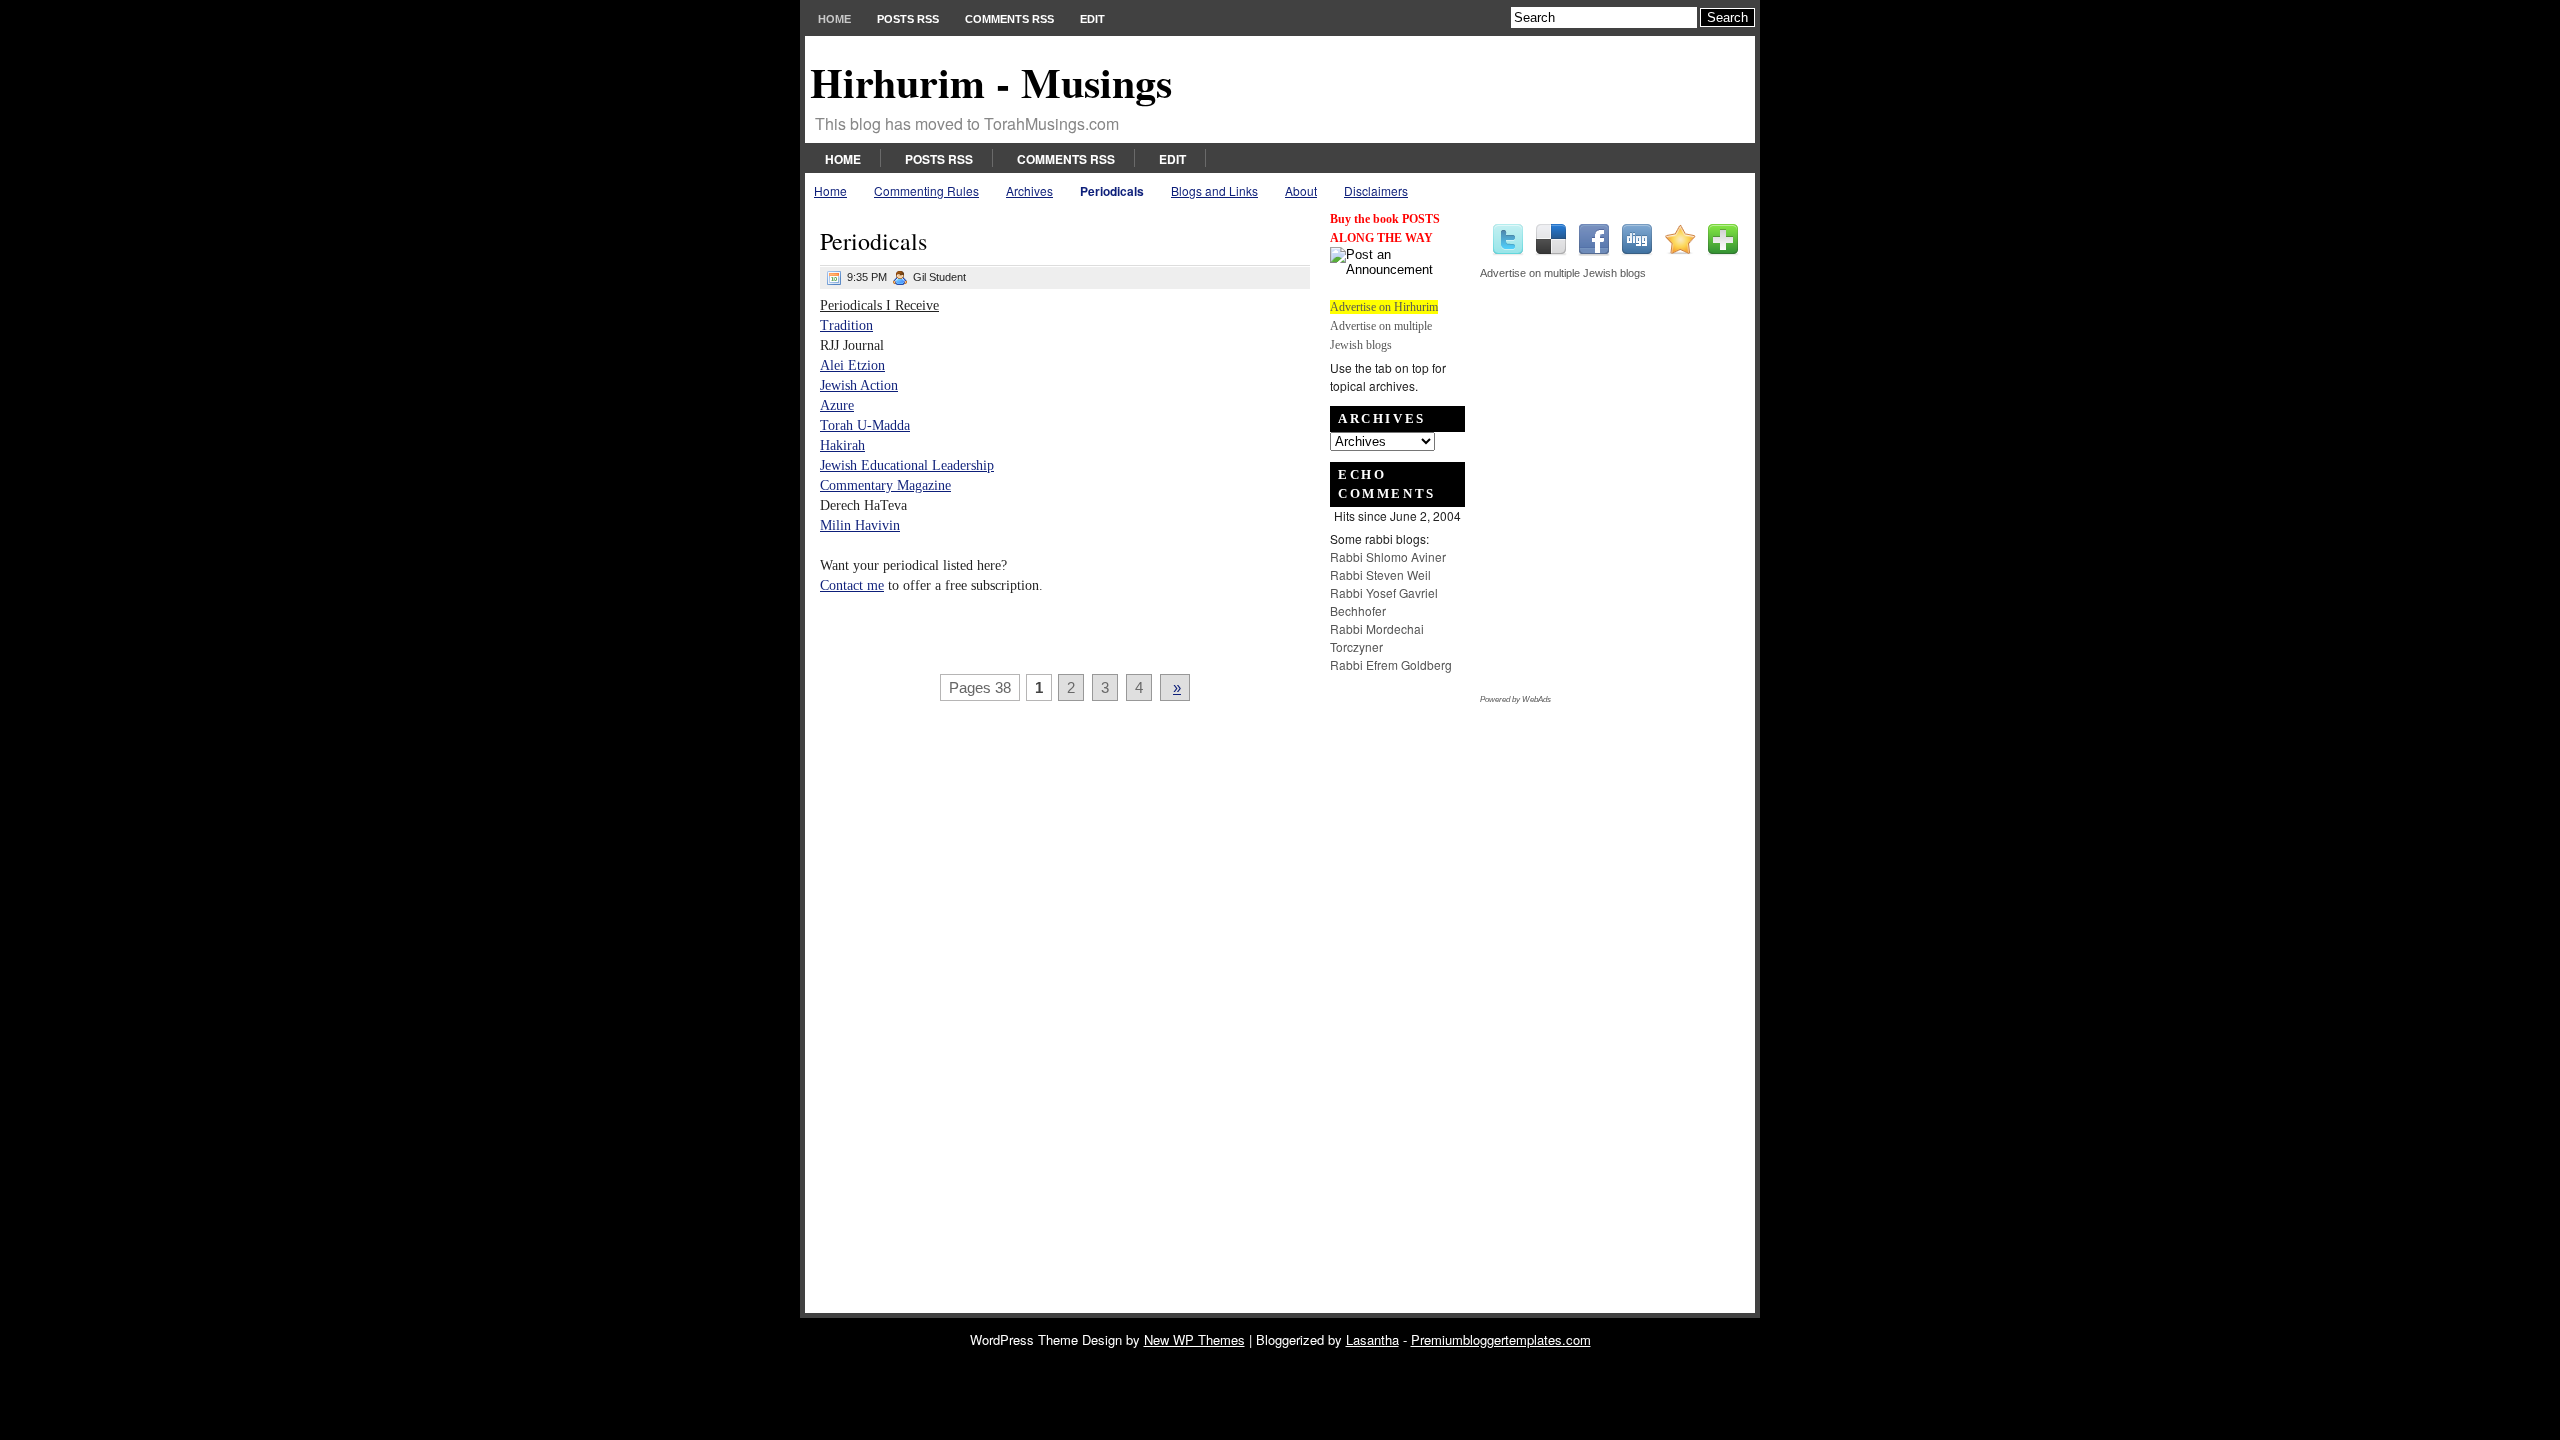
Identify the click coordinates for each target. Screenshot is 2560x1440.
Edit (1092, 19)
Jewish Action (859, 385)
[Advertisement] (1390, 978)
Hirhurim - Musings (991, 81)
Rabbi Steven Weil (1380, 574)
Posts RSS (908, 19)
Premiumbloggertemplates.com (1501, 1339)
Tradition (846, 325)
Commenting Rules (926, 190)
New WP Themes (1194, 1339)
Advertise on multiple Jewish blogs (1563, 273)
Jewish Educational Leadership (907, 465)
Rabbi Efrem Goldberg (1391, 664)
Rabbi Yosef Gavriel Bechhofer (1384, 601)
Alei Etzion (852, 365)
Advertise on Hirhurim (1384, 307)
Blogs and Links (1214, 190)
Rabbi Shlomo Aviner (1388, 556)
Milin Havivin (860, 525)
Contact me (852, 585)
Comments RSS (1009, 19)
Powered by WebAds (1515, 699)
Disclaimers (1376, 190)
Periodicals (1112, 191)
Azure (837, 405)
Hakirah (842, 445)
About (1301, 190)
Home (834, 19)
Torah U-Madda (865, 425)
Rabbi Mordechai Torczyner (1377, 637)
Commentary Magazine (885, 485)
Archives (1029, 190)
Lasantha (1372, 1339)
